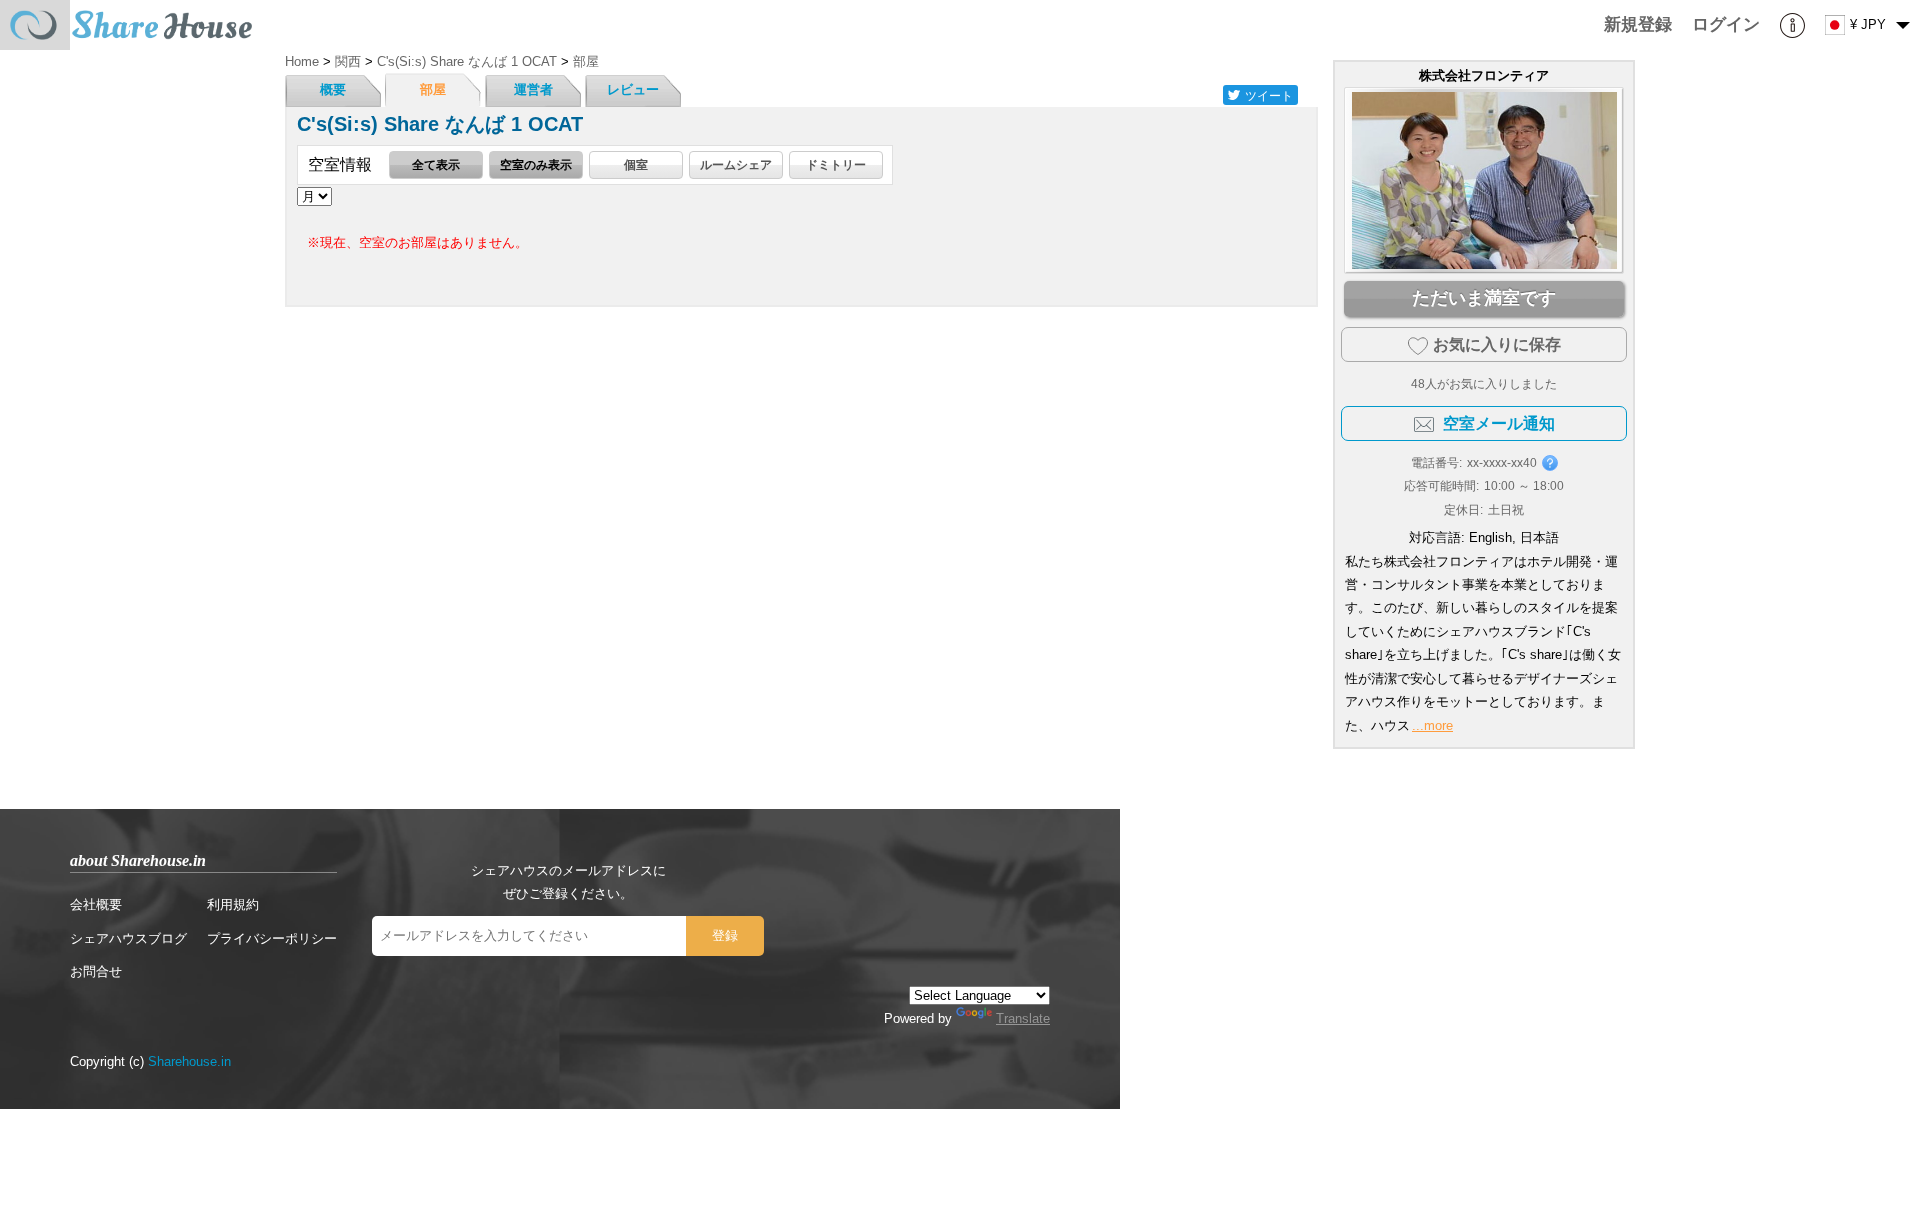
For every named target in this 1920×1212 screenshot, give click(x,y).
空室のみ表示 (536, 164)
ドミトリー (836, 164)
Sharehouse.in (189, 1061)
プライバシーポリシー (272, 938)
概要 (333, 89)
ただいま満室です (1484, 298)
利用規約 (233, 904)
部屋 (433, 89)
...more (1432, 725)
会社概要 (96, 904)
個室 (636, 164)
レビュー (633, 89)
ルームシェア (736, 164)
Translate (1023, 1018)
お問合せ (96, 971)
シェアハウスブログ (128, 938)
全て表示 (436, 164)
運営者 (533, 89)
